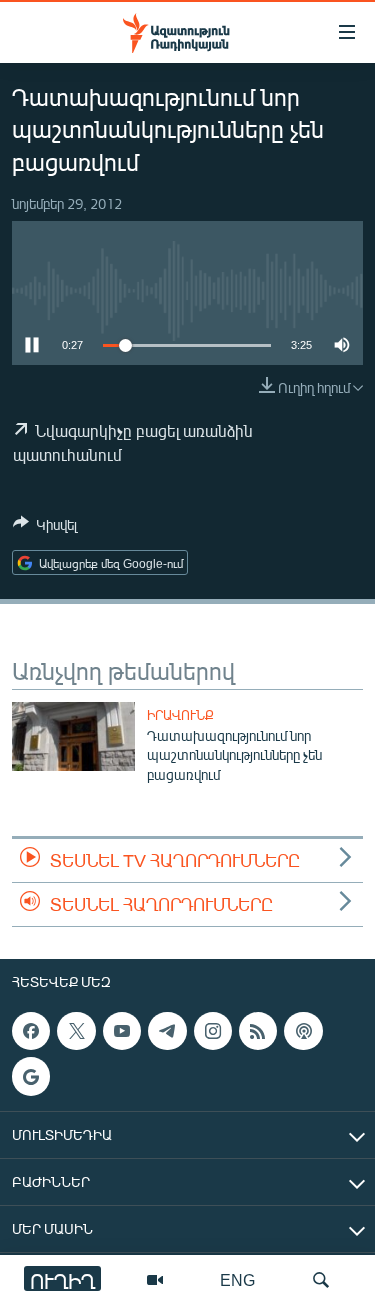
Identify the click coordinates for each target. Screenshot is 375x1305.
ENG (237, 1279)
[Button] (45, 528)
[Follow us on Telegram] (167, 1031)
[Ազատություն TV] (155, 1280)
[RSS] (258, 1031)
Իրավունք (180, 715)
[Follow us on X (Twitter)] (76, 1031)
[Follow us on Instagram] (213, 1031)
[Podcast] (303, 1031)
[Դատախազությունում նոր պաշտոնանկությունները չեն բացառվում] (73, 736)
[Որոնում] (321, 1280)
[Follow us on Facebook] (31, 1031)
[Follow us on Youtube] (122, 1031)
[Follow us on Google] (31, 1077)
